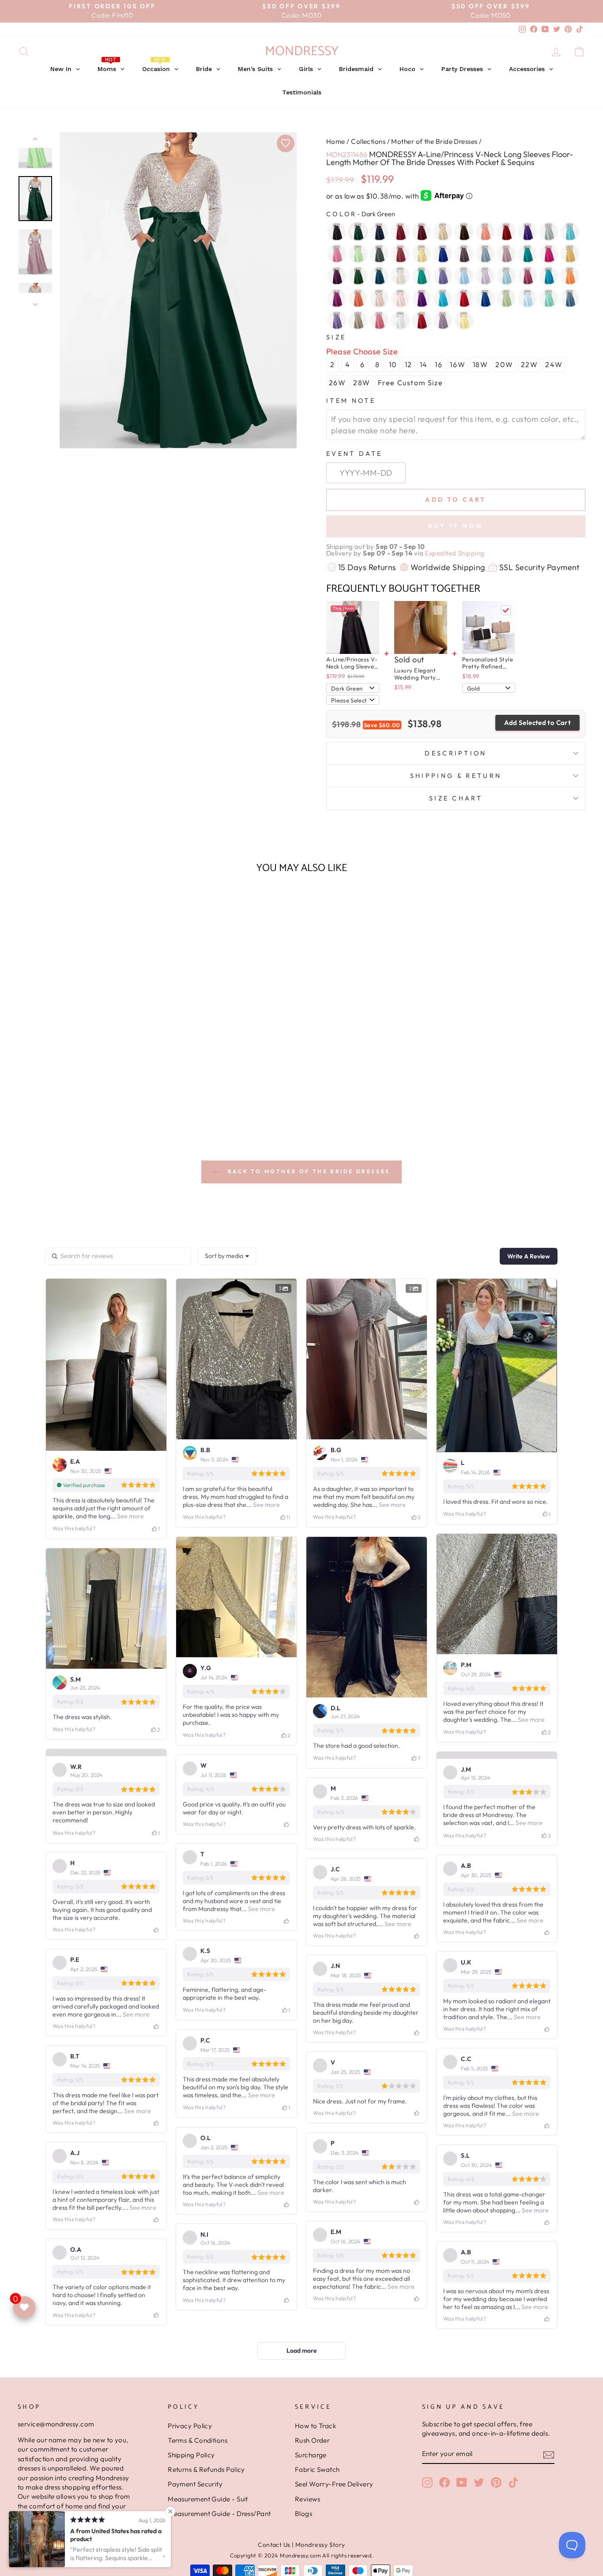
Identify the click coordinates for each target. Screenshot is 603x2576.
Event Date (354, 454)
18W (481, 364)
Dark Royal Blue (443, 254)
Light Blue (464, 276)
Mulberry (528, 276)
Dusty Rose (506, 254)
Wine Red (422, 320)
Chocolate (464, 232)
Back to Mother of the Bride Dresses (308, 1171)
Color (361, 214)
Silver (549, 232)
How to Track (315, 2526)
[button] (85, 1103)
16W (458, 364)
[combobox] (227, 1256)
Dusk (464, 254)
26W (337, 383)
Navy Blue (379, 232)
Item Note (351, 401)
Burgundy (400, 232)
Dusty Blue (485, 254)
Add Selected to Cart (538, 723)
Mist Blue (506, 276)
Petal (400, 298)
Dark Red (506, 232)
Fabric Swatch (317, 2570)
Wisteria (443, 320)
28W (362, 383)
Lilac (485, 276)
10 (393, 364)
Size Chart (456, 798)
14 (424, 364)
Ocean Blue (549, 276)
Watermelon (379, 320)
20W (504, 364)
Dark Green (358, 232)
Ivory (400, 276)
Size (336, 337)
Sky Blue (528, 298)
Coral (485, 232)
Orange (570, 276)
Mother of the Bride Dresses (434, 141)
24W (554, 364)
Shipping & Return (456, 776)
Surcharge (311, 2555)
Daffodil (422, 254)
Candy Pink (337, 254)
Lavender (443, 276)
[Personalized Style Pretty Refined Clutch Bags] (489, 627)
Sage (506, 298)
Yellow (464, 320)
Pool (443, 298)
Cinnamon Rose (400, 254)
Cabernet (422, 232)
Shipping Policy (191, 2555)
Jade (422, 276)
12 (409, 364)
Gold (570, 254)
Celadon (358, 254)
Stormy (570, 298)
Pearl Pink (379, 298)
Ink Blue (379, 276)
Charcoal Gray (379, 254)
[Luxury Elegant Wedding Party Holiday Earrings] (421, 627)
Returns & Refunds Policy (206, 2570)
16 (439, 364)
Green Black (358, 276)
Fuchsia (549, 254)
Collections (368, 141)
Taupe (358, 320)
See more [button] (130, 1516)
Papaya (358, 298)
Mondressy (302, 51)
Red (464, 298)
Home (336, 141)
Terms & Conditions (198, 2540)
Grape (337, 276)
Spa (549, 298)
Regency (528, 232)
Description (456, 753)
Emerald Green (528, 254)
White (400, 320)
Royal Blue (485, 298)
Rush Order (313, 2540)
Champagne (443, 232)
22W (530, 364)
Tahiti (337, 320)
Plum (422, 298)
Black (337, 232)
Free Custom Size (411, 383)
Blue (570, 232)
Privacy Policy (190, 2526)
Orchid (337, 298)
